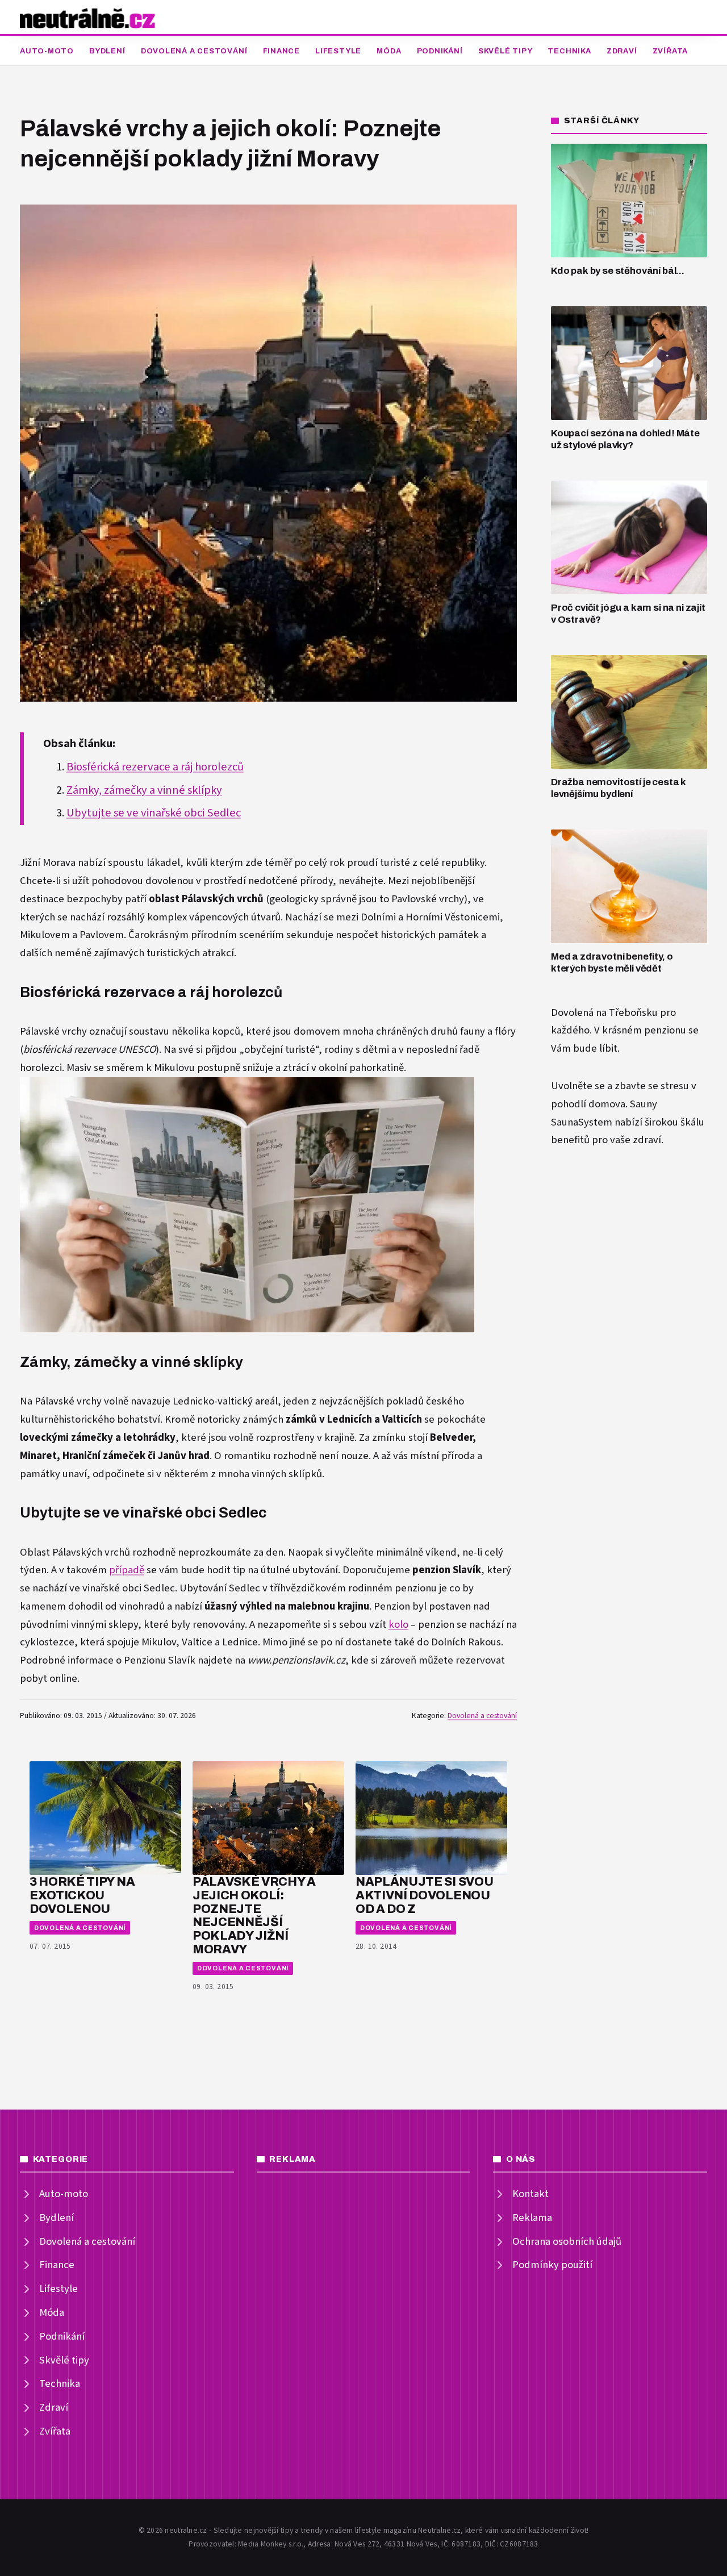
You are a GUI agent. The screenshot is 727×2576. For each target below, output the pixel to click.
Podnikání (440, 51)
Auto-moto (47, 51)
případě (127, 1570)
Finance (281, 51)
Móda (389, 51)
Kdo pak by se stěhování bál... (618, 271)
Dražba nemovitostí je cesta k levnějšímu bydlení (619, 788)
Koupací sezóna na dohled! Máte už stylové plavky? (625, 439)
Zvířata (670, 51)
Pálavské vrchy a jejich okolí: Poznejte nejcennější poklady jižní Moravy (254, 1915)
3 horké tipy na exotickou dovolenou (82, 1895)
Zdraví (622, 51)
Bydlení (107, 51)
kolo (398, 1625)
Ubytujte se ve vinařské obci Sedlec (154, 813)
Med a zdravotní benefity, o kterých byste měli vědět (612, 962)
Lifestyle (338, 51)
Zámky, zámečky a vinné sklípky (144, 790)
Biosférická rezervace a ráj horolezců (155, 767)
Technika (569, 51)
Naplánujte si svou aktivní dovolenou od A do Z (424, 1895)
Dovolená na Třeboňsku (604, 1013)
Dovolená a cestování (194, 51)
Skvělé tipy (505, 51)
